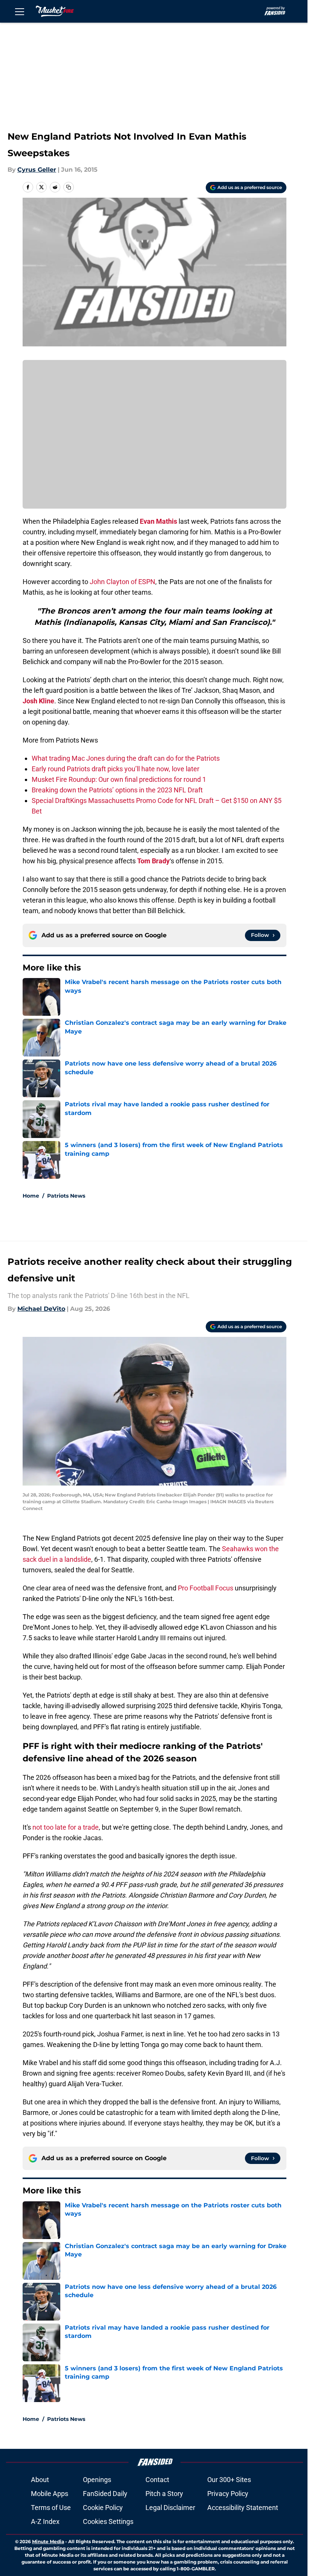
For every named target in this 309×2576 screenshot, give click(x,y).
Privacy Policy (228, 2494)
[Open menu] (20, 11)
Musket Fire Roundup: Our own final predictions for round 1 (119, 779)
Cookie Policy (103, 2508)
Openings (97, 2480)
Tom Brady (153, 861)
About (40, 2480)
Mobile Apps (50, 2494)
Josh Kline (38, 701)
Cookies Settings (108, 2521)
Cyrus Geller (37, 170)
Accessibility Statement (243, 2508)
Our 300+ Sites (229, 2480)
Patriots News (66, 1196)
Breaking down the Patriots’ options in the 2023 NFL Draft (117, 790)
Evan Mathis (158, 521)
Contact (157, 2480)
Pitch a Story (164, 2494)
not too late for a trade (66, 1827)
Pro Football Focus (206, 1588)
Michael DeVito (41, 1309)
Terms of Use (51, 2508)
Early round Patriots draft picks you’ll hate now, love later (115, 769)
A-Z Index (45, 2521)
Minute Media (48, 2541)
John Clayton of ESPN (122, 582)
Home (31, 1196)
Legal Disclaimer (170, 2508)
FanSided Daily (105, 2494)
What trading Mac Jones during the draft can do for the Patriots (126, 758)
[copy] (69, 187)
